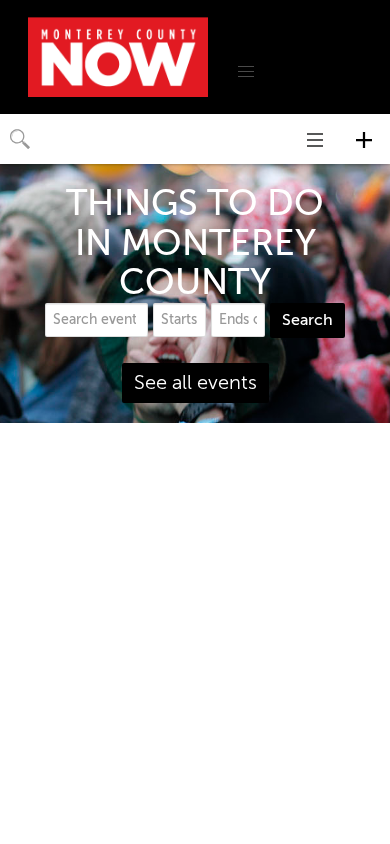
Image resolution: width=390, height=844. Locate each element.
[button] (246, 72)
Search (307, 320)
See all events (195, 382)
